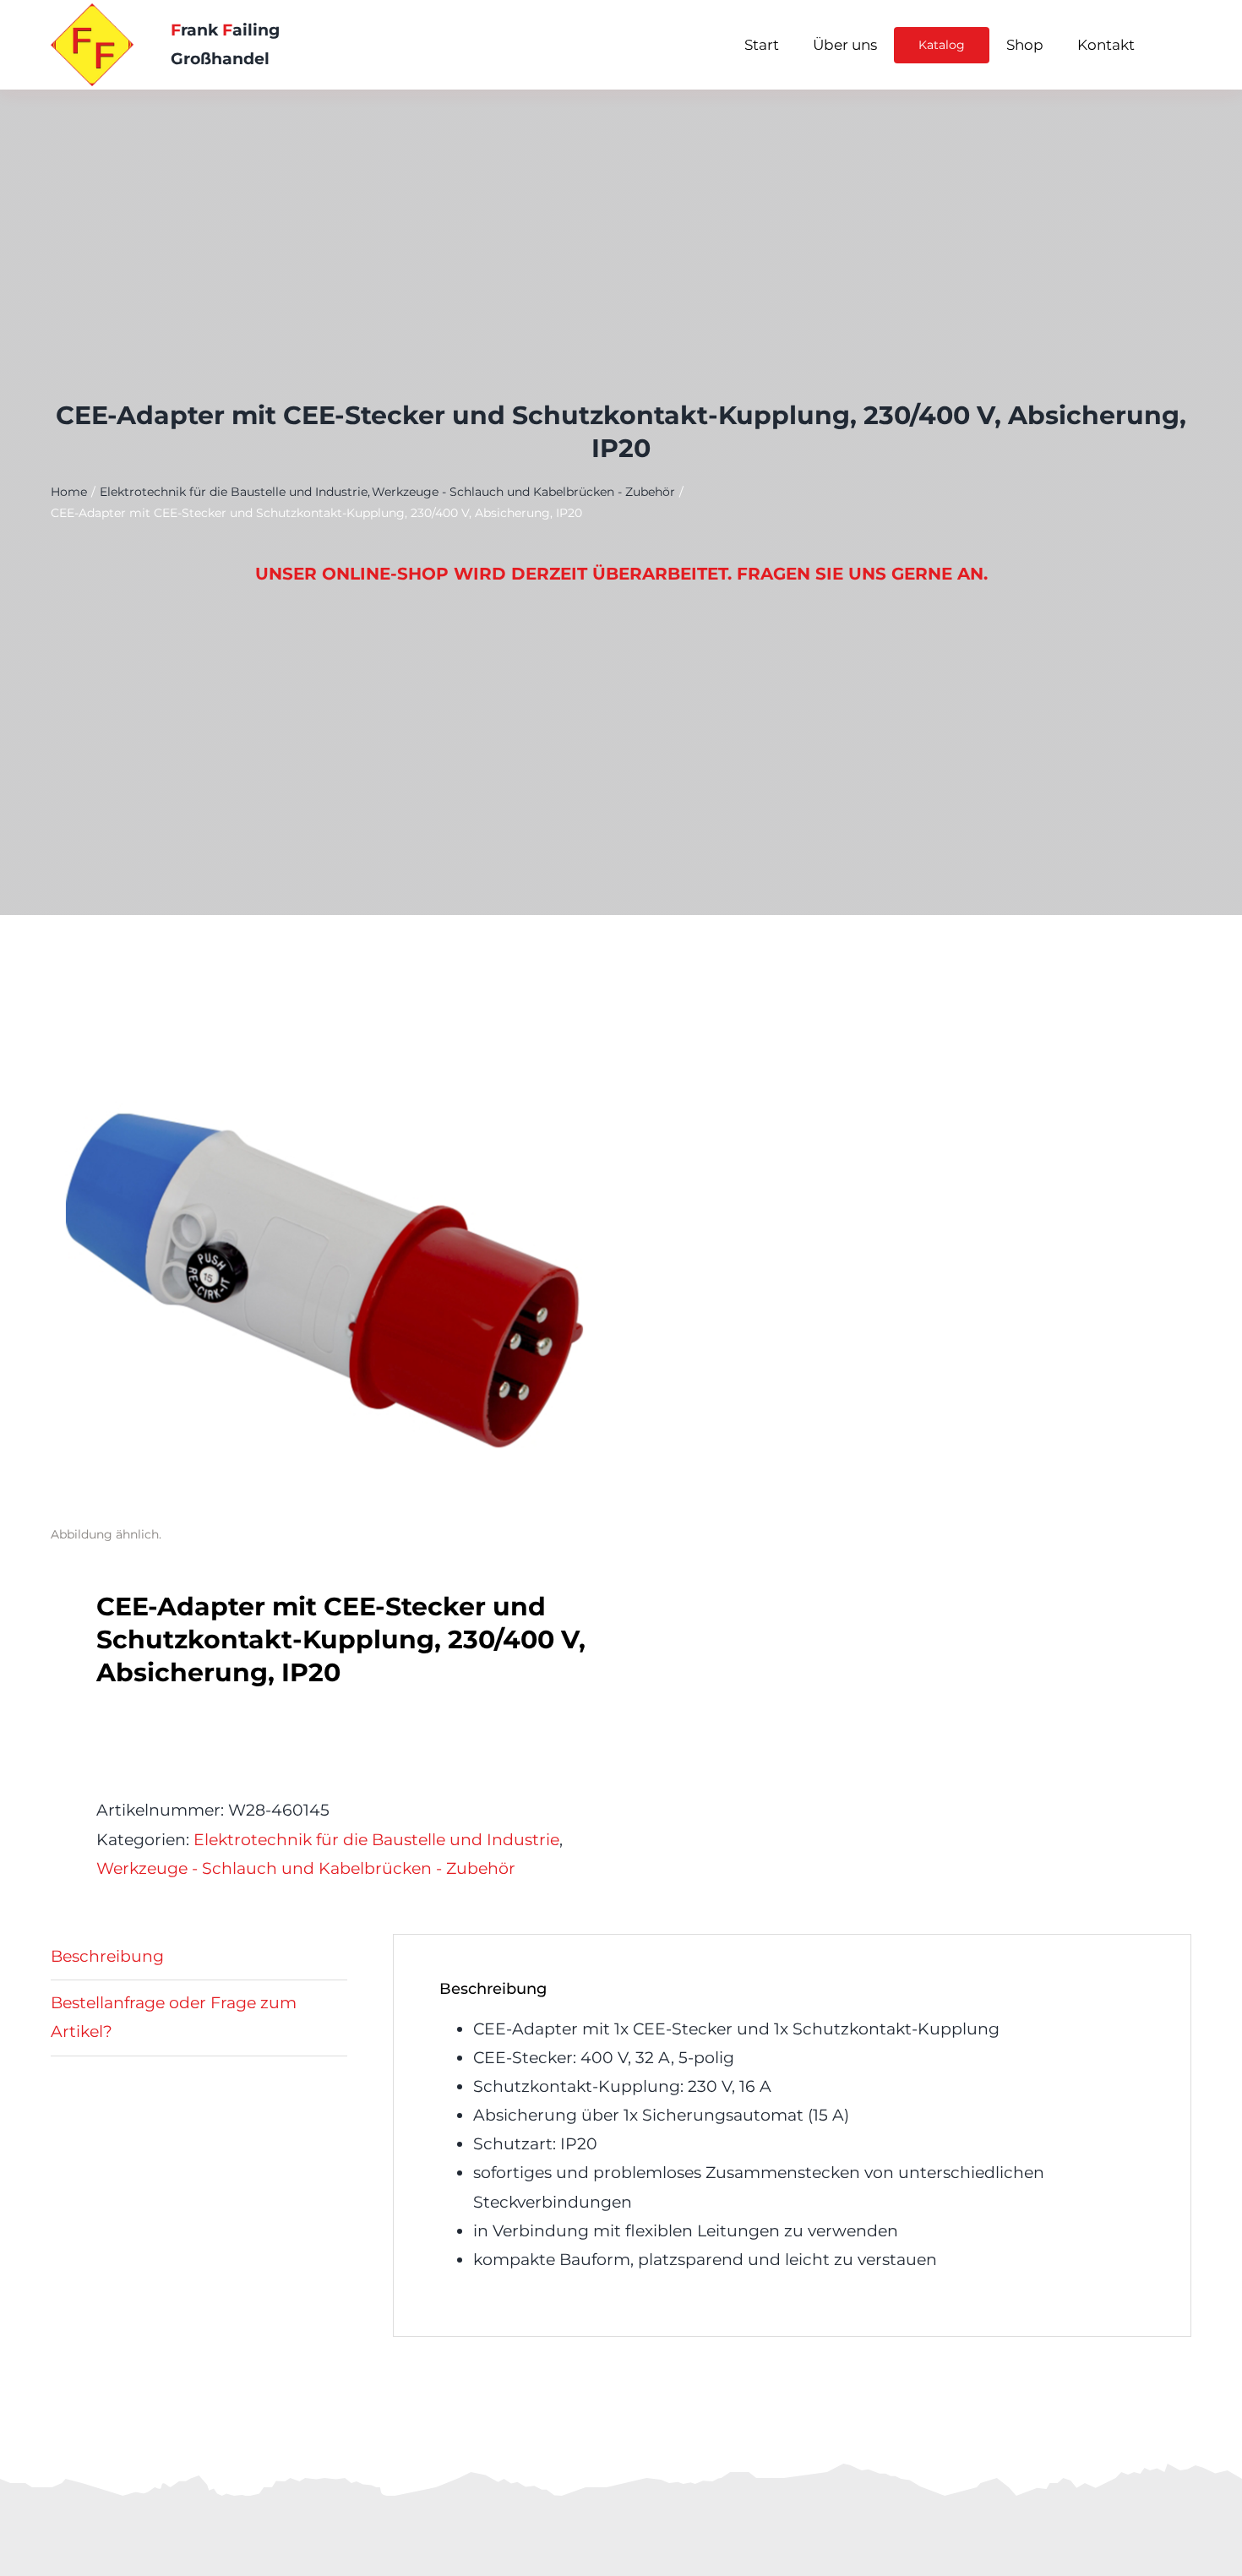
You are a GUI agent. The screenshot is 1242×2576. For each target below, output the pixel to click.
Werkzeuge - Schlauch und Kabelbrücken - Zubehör (306, 1868)
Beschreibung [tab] (107, 1956)
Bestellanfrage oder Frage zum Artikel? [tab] (174, 2017)
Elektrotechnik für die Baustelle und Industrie (376, 1840)
